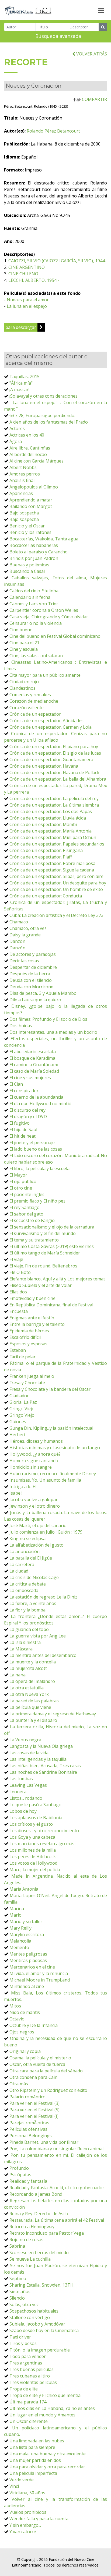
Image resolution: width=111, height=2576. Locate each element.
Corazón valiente (27, 708)
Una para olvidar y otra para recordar (47, 2467)
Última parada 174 (28, 2402)
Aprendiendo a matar (31, 500)
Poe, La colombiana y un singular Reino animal (56, 2149)
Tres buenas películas (32, 2369)
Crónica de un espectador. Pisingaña (46, 850)
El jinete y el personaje (32, 1142)
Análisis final (22, 480)
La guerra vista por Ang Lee (38, 1636)
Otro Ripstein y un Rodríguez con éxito (48, 2090)
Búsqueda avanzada (58, 36)
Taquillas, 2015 (25, 377)
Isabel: (16, 1493)
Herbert (18, 1435)
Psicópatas (20, 2175)
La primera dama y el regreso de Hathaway (53, 1714)
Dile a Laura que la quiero (35, 1000)
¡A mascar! (19, 389)
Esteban (18, 1350)
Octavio (17, 2019)
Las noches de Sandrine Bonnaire (43, 1772)
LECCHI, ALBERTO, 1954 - (34, 280)
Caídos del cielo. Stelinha (34, 591)
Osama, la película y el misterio (40, 2058)
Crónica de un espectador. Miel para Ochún (53, 837)
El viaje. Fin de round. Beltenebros (43, 1266)
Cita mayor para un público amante (45, 675)
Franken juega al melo (32, 1376)
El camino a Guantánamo (34, 1065)
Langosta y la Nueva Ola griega (41, 1746)
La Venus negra (25, 1740)
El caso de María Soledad (34, 1071)
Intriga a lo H (23, 1487)
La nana (18, 1675)
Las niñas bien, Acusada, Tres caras (45, 1766)
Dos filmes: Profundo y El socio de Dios (48, 1019)
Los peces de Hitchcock (33, 1857)
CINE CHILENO (23, 274)
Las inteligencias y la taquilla (38, 1759)
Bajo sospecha (24, 513)
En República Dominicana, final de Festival (51, 1305)
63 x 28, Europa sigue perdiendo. (42, 415)
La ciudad (19, 1571)
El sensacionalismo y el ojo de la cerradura (52, 1227)
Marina (17, 1908)
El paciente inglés (27, 1194)
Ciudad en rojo (24, 682)
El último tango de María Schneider (45, 1253)
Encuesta (19, 1311)
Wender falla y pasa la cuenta (39, 2519)
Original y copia (25, 2051)
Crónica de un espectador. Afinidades (46, 721)
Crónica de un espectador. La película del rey (54, 798)
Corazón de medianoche (34, 701)
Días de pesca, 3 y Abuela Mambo (43, 993)
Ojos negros (22, 2032)
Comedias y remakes (30, 695)
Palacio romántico (27, 2097)
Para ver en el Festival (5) (34, 2110)
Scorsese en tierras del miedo (39, 2253)
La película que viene (30, 1707)
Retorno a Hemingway (32, 2227)
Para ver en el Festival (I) (34, 2116)
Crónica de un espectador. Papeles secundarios (57, 844)
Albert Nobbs (23, 467)
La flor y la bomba (27, 1610)
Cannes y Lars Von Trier (34, 604)
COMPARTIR (94, 99)
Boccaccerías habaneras (34, 545)
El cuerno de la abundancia (36, 1097)
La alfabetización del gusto (37, 1545)
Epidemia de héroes (29, 1331)
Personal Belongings (31, 2136)
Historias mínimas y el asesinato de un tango (55, 1448)
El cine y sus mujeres (30, 1078)
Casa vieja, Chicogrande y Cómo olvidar (49, 617)
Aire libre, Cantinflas (30, 448)
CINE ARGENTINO (27, 267)
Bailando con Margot (31, 506)
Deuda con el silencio (31, 980)
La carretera (22, 1564)
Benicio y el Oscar (27, 526)
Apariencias (21, 493)
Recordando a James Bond (36, 2194)
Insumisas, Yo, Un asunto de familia (45, 1480)
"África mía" (21, 383)
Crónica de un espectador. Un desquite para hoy (58, 883)
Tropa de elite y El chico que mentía (45, 2395)
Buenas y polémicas (29, 565)
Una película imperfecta (33, 2473)
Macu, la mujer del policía (35, 1870)
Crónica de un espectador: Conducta (46, 896)
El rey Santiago (25, 1207)
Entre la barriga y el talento (37, 1324)
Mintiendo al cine (27, 1986)
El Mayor (18, 1175)
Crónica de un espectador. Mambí (43, 824)
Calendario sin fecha (30, 597)
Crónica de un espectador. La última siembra (54, 805)
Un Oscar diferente (29, 2421)
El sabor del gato (26, 1214)
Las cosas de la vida (29, 1753)
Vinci (14, 2486)
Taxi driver (20, 2337)
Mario (15, 1915)
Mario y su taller (26, 1921)
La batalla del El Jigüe (31, 1558)
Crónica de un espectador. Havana (44, 766)
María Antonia (24, 1889)
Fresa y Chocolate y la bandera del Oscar (50, 1389)
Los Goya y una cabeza (32, 1837)
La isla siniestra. (25, 1642)
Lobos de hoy (23, 1811)
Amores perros (25, 474)
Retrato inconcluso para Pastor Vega (47, 2233)
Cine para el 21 (24, 643)
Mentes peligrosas (28, 1954)
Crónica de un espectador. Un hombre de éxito (56, 889)
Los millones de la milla (33, 1850)
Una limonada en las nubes (37, 2441)
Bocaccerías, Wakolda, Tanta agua (44, 539)
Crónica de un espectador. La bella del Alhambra (58, 779)
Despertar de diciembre (33, 967)
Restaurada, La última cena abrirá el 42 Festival (57, 2220)
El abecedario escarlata (33, 1052)
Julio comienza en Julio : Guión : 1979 (46, 1532)
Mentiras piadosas (28, 1960)
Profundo (19, 2168)
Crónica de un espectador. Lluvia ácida (48, 818)
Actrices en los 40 (27, 435)
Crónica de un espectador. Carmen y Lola (51, 727)
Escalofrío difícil (25, 1337)
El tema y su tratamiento (34, 1240)
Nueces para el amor (28, 300)
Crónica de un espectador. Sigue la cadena (52, 870)
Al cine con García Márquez (37, 461)
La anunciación (25, 1551)
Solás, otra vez (24, 2304)
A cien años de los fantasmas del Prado (49, 422)
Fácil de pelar (22, 1357)
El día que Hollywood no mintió (40, 1104)
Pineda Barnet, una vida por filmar (44, 2142)
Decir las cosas (24, 961)
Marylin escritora (27, 1934)
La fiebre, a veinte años (33, 1603)
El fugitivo (20, 1123)
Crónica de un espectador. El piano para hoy (54, 747)
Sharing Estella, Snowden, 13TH (41, 2285)
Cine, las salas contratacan (36, 656)
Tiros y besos (23, 2343)
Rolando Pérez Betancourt (53, 131)
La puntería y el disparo (33, 1720)
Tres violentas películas (33, 2382)
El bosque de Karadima (32, 1058)
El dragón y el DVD (28, 1117)
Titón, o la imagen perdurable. (40, 2350)
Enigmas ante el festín (32, 1318)
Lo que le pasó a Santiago (35, 1805)
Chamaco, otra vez (28, 928)
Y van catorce (23, 2532)
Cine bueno (21, 630)
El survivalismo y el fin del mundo (43, 1233)
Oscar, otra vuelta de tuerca (37, 2064)
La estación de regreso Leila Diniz (43, 1597)
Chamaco (19, 922)
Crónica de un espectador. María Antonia (51, 831)
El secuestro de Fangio (32, 1220)
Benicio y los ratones (30, 532)
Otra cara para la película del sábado (46, 2071)
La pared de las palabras (34, 1701)
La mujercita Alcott (28, 1668)
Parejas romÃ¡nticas (29, 2123)
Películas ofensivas (28, 2129)
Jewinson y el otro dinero (35, 1506)
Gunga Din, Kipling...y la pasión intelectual (51, 1428)
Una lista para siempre (32, 2447)
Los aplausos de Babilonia (36, 1818)
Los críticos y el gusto (31, 1824)
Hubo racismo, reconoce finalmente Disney (53, 1474)
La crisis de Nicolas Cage (34, 1577)
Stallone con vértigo (30, 2317)
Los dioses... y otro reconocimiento (44, 1831)
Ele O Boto (20, 1272)
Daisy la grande (25, 935)
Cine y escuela (24, 649)
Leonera (18, 1792)
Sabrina (17, 2246)
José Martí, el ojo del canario (38, 1525)
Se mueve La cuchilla (30, 2259)
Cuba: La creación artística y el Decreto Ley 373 (56, 915)
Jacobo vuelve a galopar (34, 1500)
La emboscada (24, 1590)
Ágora (16, 441)
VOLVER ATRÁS (91, 54)
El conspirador (24, 1091)
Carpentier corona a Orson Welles (44, 610)
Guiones (18, 1422)
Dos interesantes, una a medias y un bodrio (53, 1032)
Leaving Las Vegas (28, 1785)
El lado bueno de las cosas (36, 1149)
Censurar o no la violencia (36, 623)
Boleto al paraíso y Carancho (39, 552)
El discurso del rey (27, 1110)
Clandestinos (22, 688)
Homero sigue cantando (34, 1461)
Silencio (17, 2298)
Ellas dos (18, 1292)
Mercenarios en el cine (32, 1967)
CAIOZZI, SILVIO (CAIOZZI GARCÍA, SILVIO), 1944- (57, 261)
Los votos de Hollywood (33, 1863)
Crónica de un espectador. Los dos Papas (51, 811)
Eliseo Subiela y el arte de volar (41, 1285)
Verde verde (22, 2480)
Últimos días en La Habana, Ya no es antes (52, 2408)
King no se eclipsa (27, 1538)
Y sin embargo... (25, 2525)
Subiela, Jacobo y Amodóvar (37, 2324)
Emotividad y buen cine (32, 1298)
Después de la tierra (30, 974)
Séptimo (18, 2278)
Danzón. (18, 948)
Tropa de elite (24, 2389)
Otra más (19, 2084)
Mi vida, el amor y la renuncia (39, 1973)
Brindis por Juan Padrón (34, 558)
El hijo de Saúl (23, 1130)
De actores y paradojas (33, 954)
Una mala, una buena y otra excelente (48, 2454)
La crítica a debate (28, 1584)
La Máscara (21, 1649)
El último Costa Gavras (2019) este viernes (52, 1246)
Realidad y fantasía (28, 2181)
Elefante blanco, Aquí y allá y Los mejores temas (58, 1279)
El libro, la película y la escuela (39, 1168)
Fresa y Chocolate (27, 1383)
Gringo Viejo (22, 1409)
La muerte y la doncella (33, 1662)
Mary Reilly (20, 1928)
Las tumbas (21, 1779)
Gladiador (19, 1396)
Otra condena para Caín (33, 2077)
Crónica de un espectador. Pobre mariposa (52, 863)
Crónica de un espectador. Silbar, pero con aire (56, 876)
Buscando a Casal (27, 571)
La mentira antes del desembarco (43, 1655)
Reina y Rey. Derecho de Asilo (39, 2214)
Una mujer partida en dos (35, 2460)
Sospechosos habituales (34, 2311)
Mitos (15, 2006)
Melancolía (20, 1941)
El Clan (16, 1084)
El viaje (16, 1259)
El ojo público (23, 1181)
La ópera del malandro (32, 1681)
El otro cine (21, 1188)
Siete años (20, 2291)
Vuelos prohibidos (28, 2512)
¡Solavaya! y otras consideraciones (44, 396)
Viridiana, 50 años (27, 2493)
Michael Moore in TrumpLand (40, 1980)
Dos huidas (21, 1026)
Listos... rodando (26, 1798)
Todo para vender (28, 2356)
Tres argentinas (26, 2363)
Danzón (17, 941)
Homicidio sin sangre (31, 1467)
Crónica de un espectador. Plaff (41, 857)
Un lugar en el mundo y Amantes (42, 2415)
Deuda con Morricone (31, 987)
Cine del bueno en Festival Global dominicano (55, 636)
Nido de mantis (25, 2012)
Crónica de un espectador (35, 714)
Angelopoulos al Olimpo (34, 487)
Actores (17, 428)
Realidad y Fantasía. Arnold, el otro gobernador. (57, 2188)
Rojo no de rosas (26, 2240)
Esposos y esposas (28, 1344)
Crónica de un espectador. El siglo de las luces (55, 753)
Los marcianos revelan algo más (42, 1844)
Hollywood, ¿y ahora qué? (35, 1454)
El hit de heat (22, 1136)
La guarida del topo (29, 1629)
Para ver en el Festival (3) (34, 2103)
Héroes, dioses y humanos (36, 1441)
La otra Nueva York (29, 1694)
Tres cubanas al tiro (30, 2376)
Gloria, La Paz (23, 1402)
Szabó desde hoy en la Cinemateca (44, 2330)
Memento (19, 1947)
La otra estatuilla (27, 1688)
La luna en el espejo (27, 306)
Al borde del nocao (28, 454)
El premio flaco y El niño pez (37, 1201)
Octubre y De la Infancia (34, 2025)
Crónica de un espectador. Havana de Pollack (54, 772)
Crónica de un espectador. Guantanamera (51, 759)
